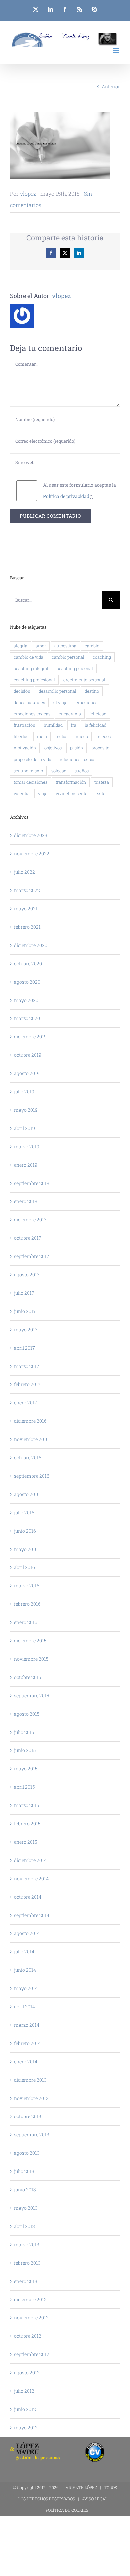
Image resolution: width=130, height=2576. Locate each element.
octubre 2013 (28, 2116)
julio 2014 (24, 1952)
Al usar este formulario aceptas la (79, 491)
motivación (25, 748)
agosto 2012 (27, 2373)
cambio (92, 646)
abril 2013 (24, 2226)
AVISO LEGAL (95, 2499)
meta (42, 736)
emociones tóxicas (32, 714)
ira (74, 725)
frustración (24, 725)
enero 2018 (26, 1201)
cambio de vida (28, 657)
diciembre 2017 (30, 1220)
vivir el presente (71, 793)
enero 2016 (26, 1622)
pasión (76, 748)
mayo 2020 (26, 1000)
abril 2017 (24, 1348)
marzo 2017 (27, 1366)
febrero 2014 (27, 2043)
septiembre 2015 (31, 1695)
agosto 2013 (27, 2153)
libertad (21, 736)
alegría (20, 646)
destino (92, 691)
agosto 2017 (27, 1275)
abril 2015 (24, 1787)
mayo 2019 (26, 1110)
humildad (53, 725)
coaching (102, 657)
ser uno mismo (28, 771)
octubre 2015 (27, 1677)
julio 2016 (24, 1512)
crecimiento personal (84, 680)
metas (61, 736)
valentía (22, 793)
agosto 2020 (27, 982)
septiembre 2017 (32, 1256)
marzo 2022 (27, 890)
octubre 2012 (28, 2336)
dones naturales (29, 702)
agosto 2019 (27, 1073)
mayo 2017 (26, 1329)
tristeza (102, 782)
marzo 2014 (27, 2025)
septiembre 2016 (32, 1476)
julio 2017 (24, 1293)
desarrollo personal (57, 691)
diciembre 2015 (30, 1641)
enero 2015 (25, 1842)
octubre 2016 (28, 1458)
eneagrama (70, 714)
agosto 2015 (27, 1714)
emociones (86, 702)
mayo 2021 (26, 909)
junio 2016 (25, 1531)
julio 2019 (24, 1092)
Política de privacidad (66, 496)
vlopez (28, 193)
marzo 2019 (27, 1146)
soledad (59, 771)
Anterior (111, 86)
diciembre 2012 (30, 2299)
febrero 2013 (27, 2263)
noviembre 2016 (31, 1439)
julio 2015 (24, 1732)
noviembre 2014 (31, 1878)
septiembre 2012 (32, 2354)
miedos (103, 736)
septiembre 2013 (32, 2135)
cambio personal (68, 657)
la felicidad (95, 725)
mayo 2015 (26, 1769)
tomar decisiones (30, 782)
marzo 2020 (27, 1018)
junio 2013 (25, 2190)
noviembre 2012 (31, 2318)
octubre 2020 (28, 963)
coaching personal (75, 668)
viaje (43, 793)
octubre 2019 (28, 1055)
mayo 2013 (26, 2208)
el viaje (60, 702)
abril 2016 (24, 1567)
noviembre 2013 (31, 2098)
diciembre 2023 (31, 835)
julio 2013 (24, 2171)
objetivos (53, 748)
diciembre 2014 (30, 1860)
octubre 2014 (28, 1897)
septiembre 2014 (32, 1915)
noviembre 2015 (31, 1659)
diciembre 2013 (30, 2080)
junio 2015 (25, 1750)
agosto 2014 (27, 1933)
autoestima (65, 646)
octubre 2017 (28, 1238)
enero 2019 (26, 1165)
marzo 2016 (27, 1586)
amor (41, 646)
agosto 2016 (27, 1494)
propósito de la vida (32, 759)
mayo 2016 (26, 1549)
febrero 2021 (27, 927)
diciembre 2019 (30, 1037)
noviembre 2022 (32, 854)
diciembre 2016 (30, 1421)
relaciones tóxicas (77, 759)
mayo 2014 (26, 1988)
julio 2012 (24, 2391)
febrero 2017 (27, 1384)
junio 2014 (25, 1970)
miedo (82, 736)
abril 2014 (24, 2007)
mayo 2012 (26, 2427)
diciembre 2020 (31, 945)
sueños (82, 771)
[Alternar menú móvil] (116, 50)
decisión (22, 691)
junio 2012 (25, 2409)
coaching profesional (34, 680)
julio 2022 (24, 872)
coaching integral (31, 668)
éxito (100, 793)
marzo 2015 (26, 1805)
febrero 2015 (27, 1824)
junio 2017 (25, 1311)
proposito (100, 748)
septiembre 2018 (32, 1183)
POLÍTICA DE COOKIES (67, 2510)
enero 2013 (26, 2281)
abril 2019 (24, 1128)
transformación (71, 782)
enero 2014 (26, 2061)
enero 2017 (26, 1403)
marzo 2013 (27, 2244)
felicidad (98, 714)
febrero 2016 (27, 1604)
